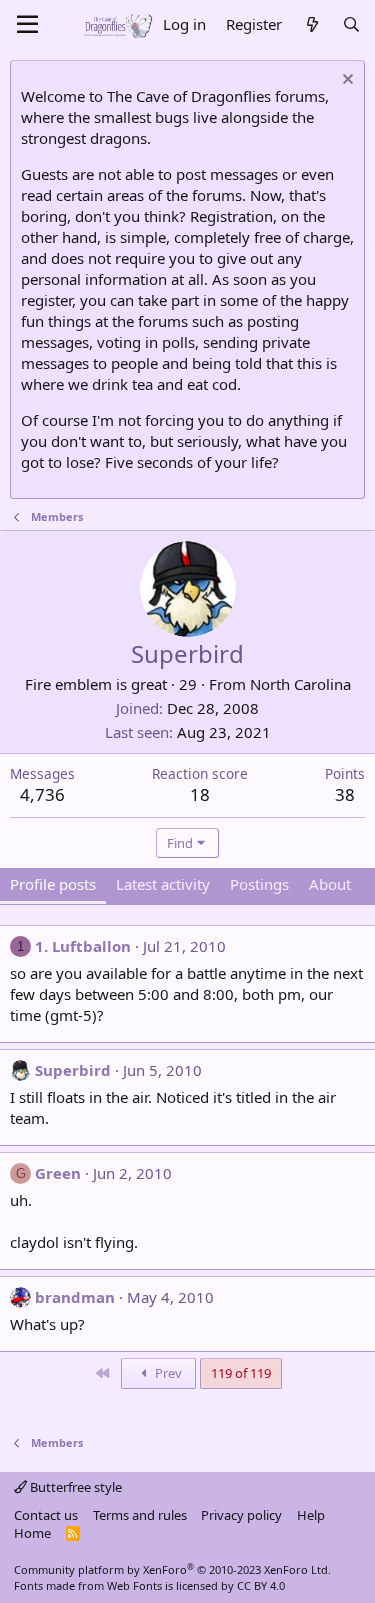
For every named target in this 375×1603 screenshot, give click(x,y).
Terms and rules (140, 1515)
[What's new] (311, 24)
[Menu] (27, 25)
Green (58, 1173)
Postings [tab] (259, 884)
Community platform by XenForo (172, 1569)
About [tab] (330, 884)
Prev (167, 1373)
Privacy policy (241, 1515)
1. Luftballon (83, 946)
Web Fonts (134, 1585)
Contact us (46, 1515)
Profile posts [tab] (53, 884)
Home (32, 1533)
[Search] (351, 24)
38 (345, 794)
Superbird (73, 1070)
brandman (75, 1297)
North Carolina (300, 684)
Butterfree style (74, 1487)
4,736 (42, 794)
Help (311, 1515)
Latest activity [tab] (163, 884)
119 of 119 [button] (241, 1373)
